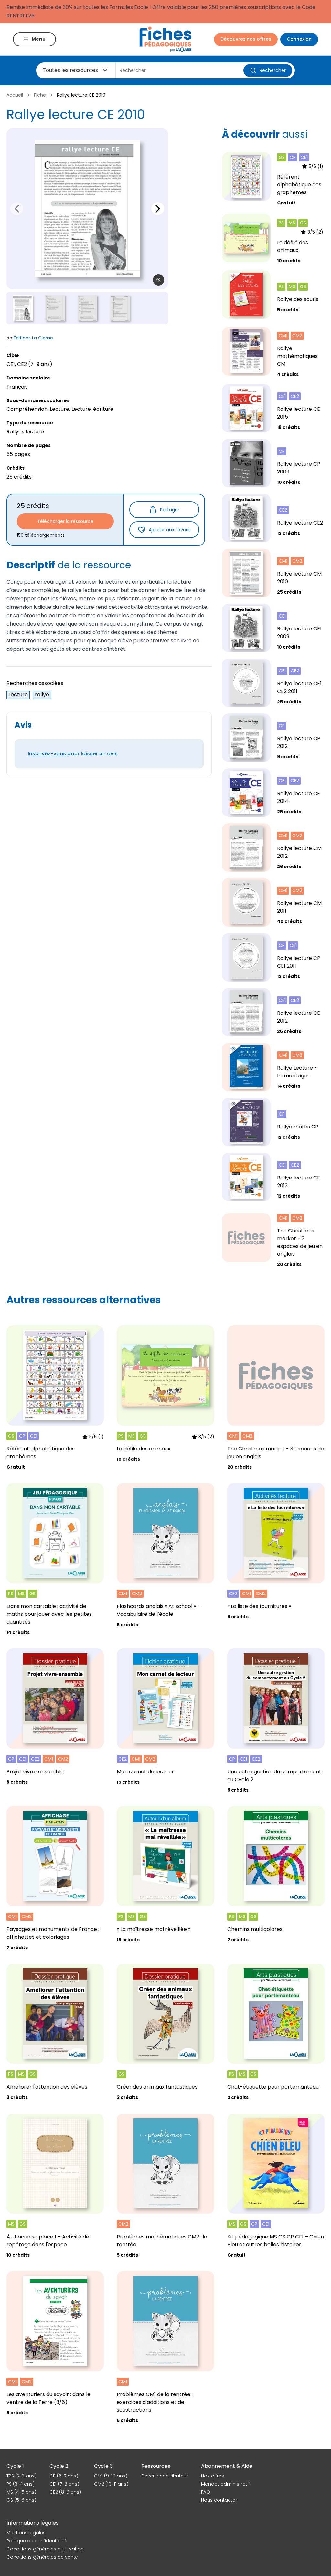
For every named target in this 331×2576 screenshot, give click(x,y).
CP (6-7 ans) (64, 2476)
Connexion (299, 39)
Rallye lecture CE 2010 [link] (81, 95)
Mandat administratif (225, 2484)
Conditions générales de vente (42, 2557)
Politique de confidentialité (37, 2541)
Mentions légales (26, 2533)
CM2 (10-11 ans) (111, 2484)
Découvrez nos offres (246, 39)
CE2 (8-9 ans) (65, 2492)
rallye (42, 695)
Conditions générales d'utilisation (45, 2549)
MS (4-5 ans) (21, 2492)
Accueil (15, 95)
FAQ (206, 2492)
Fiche (40, 95)
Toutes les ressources (70, 70)
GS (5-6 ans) (21, 2500)
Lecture (18, 695)
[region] (87, 209)
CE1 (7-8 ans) (64, 2484)
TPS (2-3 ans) (21, 2476)
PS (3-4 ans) (21, 2484)
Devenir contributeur (165, 2476)
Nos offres (213, 2476)
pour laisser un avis (73, 754)
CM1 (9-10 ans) (111, 2476)
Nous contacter (219, 2500)
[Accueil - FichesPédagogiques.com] (165, 39)
